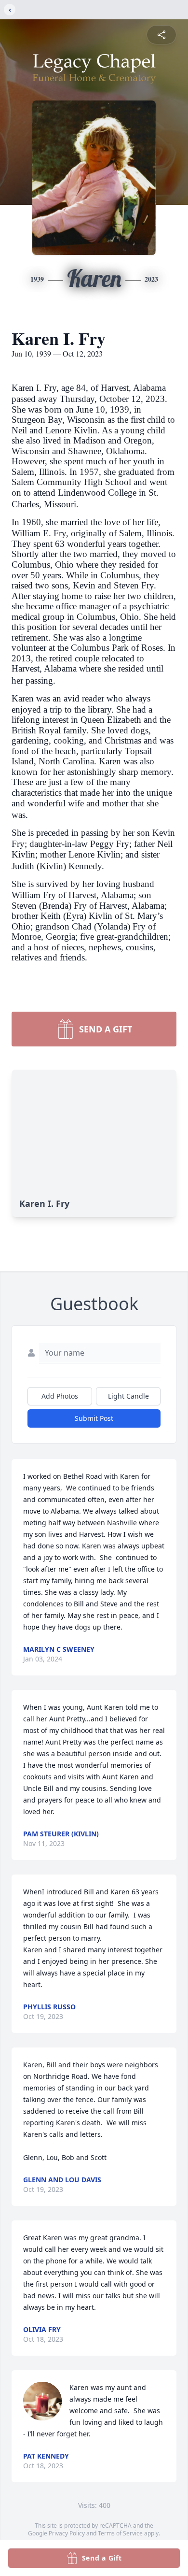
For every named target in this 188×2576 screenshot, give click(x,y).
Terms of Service (120, 2533)
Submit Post (94, 1418)
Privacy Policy (67, 2533)
